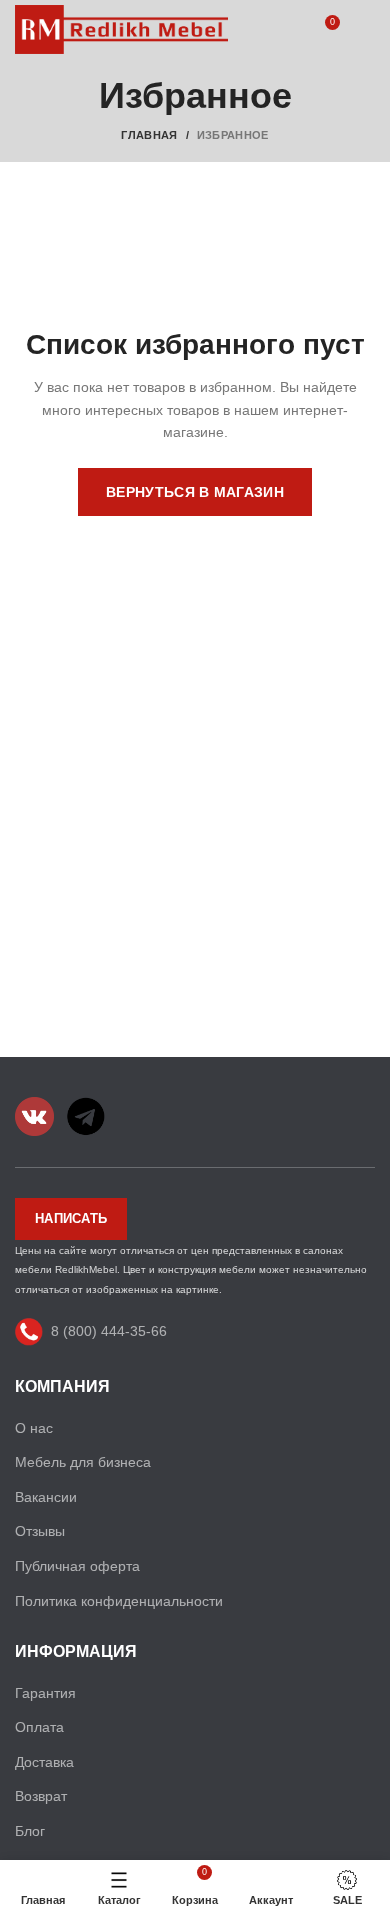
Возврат (41, 1796)
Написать (71, 1218)
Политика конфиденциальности (119, 1601)
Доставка (44, 1762)
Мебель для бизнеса (83, 1462)
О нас (34, 1428)
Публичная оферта (77, 1566)
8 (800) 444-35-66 (109, 1331)
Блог (30, 1831)
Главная (149, 135)
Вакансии (46, 1497)
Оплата (39, 1727)
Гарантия (45, 1693)
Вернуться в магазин (195, 492)
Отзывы (40, 1531)
